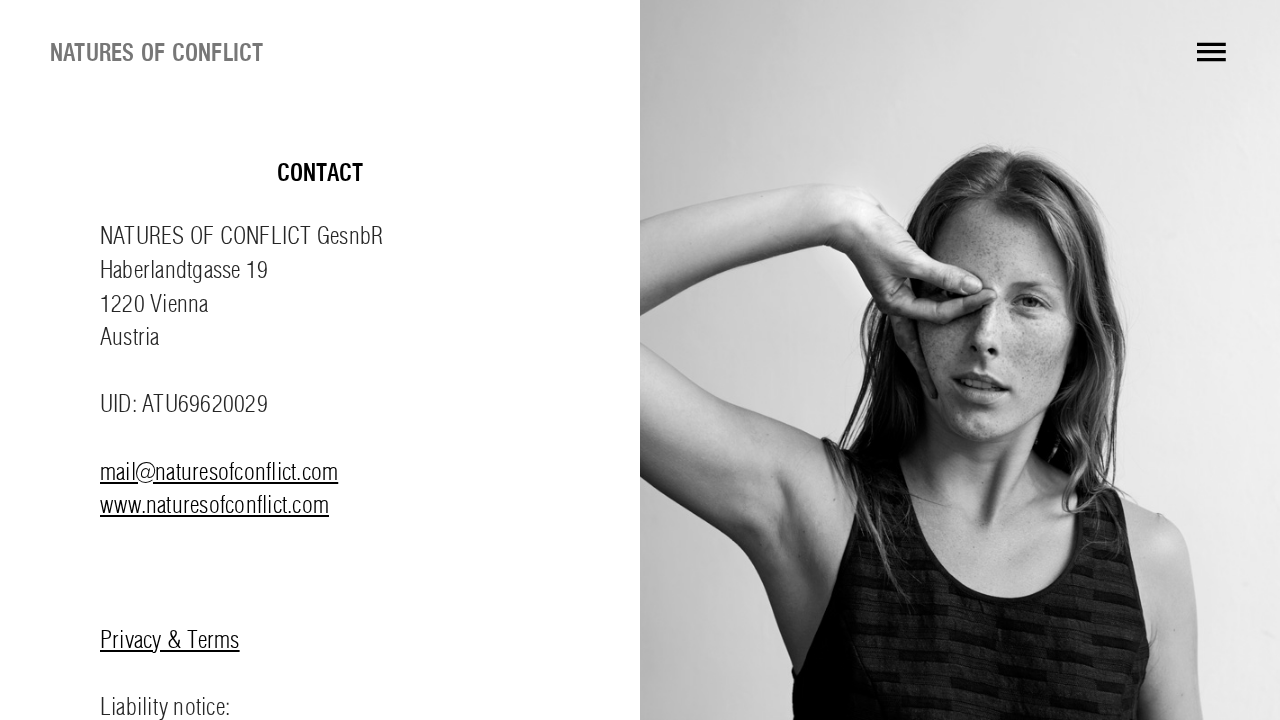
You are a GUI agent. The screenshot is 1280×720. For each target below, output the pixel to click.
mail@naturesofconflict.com (219, 474)
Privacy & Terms (170, 642)
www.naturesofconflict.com (214, 507)
